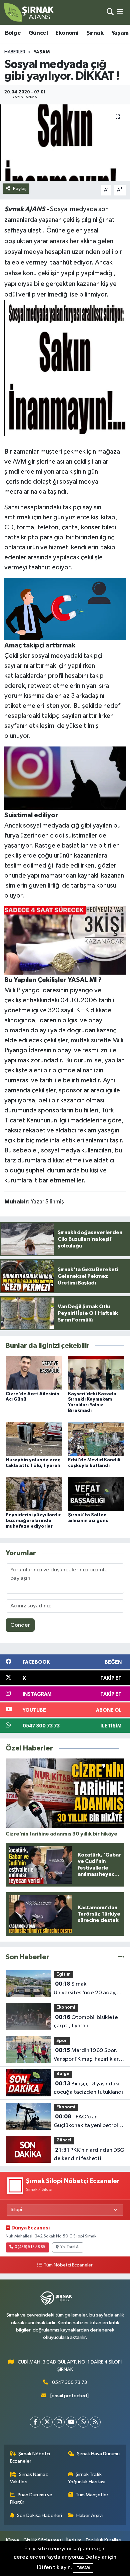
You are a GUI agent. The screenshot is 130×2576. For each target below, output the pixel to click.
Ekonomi (67, 33)
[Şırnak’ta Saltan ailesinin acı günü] (96, 1494)
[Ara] (110, 12)
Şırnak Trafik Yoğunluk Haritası (87, 2478)
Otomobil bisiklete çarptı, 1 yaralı (86, 2022)
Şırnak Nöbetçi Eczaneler (30, 2457)
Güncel (38, 33)
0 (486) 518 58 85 (30, 2247)
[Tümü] (121, 1957)
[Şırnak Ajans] (29, 12)
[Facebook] (35, 2422)
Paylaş (20, 189)
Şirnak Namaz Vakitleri (29, 2478)
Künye (13, 2540)
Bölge (13, 33)
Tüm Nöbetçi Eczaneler (68, 2265)
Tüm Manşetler (92, 2495)
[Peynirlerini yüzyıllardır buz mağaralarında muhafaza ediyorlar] (34, 1494)
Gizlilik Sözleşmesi (43, 2540)
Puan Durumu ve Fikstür (31, 2498)
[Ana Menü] (120, 12)
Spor (62, 2041)
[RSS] (95, 2422)
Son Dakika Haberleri (39, 2515)
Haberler (15, 52)
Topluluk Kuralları (103, 2540)
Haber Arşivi (89, 2515)
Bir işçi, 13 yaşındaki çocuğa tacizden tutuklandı (88, 2088)
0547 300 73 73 (69, 2382)
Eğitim (63, 1974)
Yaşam (120, 33)
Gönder (20, 1625)
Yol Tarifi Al (70, 2247)
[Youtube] (71, 2422)
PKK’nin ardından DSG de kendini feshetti (89, 2154)
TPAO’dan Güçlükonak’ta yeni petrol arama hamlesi (86, 2122)
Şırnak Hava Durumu (98, 2454)
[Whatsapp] (83, 2422)
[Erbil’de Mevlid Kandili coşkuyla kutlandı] (96, 1439)
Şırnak (95, 33)
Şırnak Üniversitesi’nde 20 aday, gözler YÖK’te (85, 1989)
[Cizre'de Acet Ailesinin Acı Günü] (34, 1373)
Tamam (83, 2568)
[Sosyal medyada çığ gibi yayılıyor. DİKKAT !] (65, 143)
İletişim (74, 2540)
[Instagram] (59, 2422)
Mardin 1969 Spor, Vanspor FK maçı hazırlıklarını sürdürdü (89, 2055)
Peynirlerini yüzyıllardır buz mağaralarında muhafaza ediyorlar (33, 1521)
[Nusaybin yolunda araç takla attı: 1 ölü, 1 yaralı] (34, 1439)
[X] (47, 2422)
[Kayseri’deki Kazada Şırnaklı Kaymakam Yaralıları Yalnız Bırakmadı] (96, 1373)
